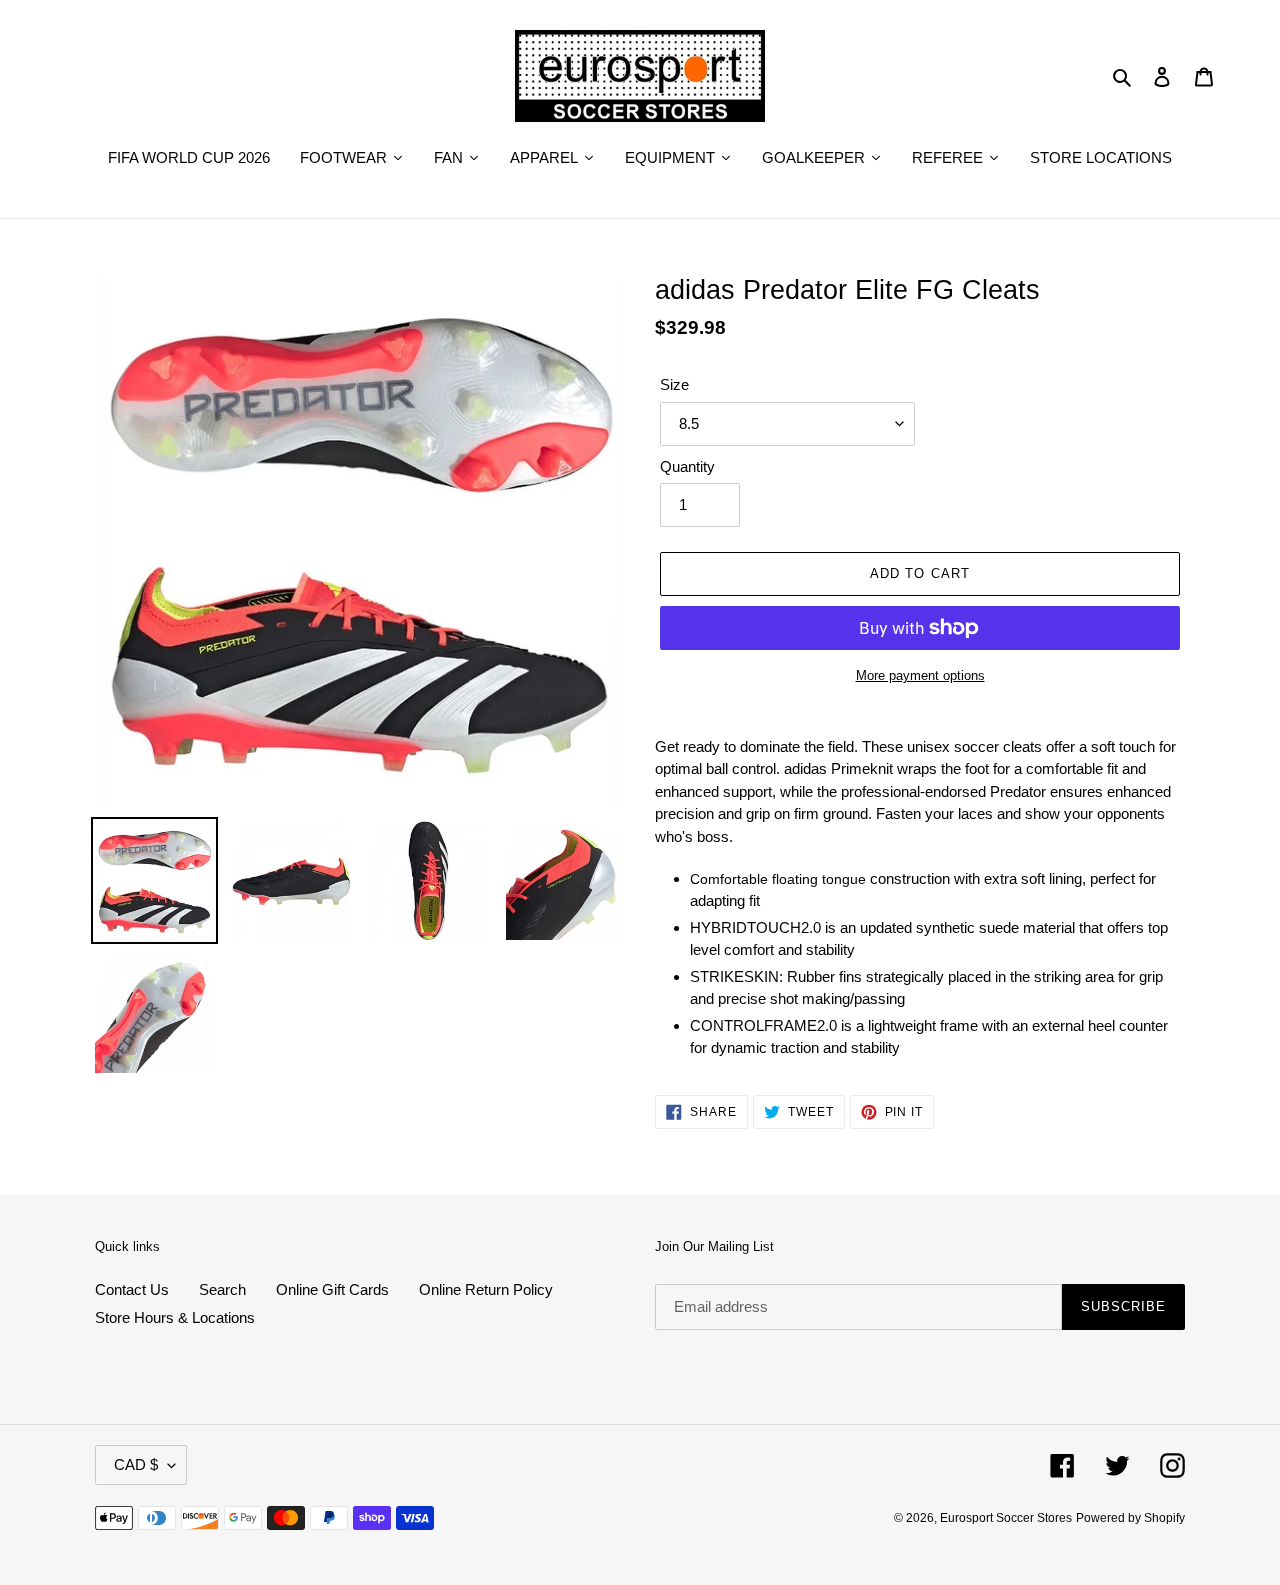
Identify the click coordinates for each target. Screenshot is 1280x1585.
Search (222, 1289)
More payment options (920, 675)
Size (674, 384)
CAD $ (136, 1464)
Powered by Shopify (1130, 1518)
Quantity (687, 466)
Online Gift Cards (332, 1289)
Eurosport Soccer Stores (1006, 1518)
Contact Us (132, 1289)
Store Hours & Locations (175, 1317)
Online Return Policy (486, 1289)
